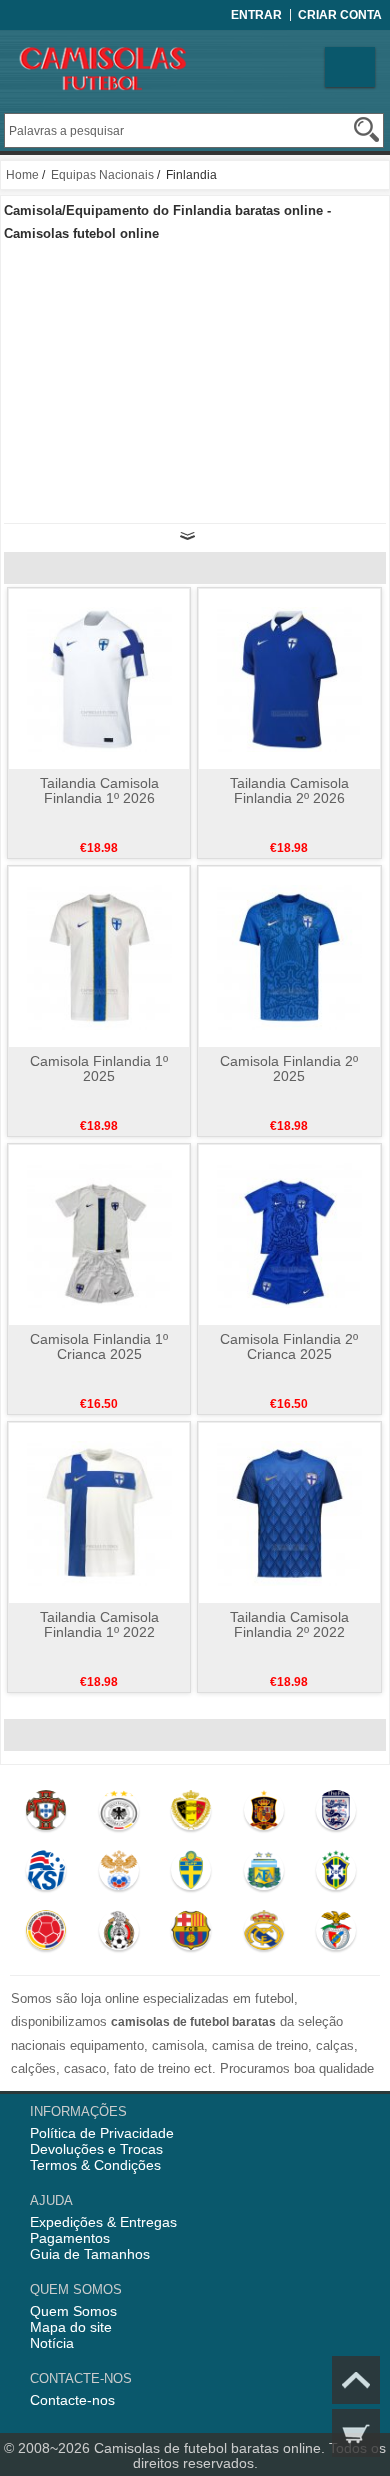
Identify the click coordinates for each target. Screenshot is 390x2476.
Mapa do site (71, 2327)
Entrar (256, 15)
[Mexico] (118, 1935)
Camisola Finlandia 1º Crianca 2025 (99, 1346)
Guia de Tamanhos (90, 2254)
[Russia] (118, 1875)
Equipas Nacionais (102, 175)
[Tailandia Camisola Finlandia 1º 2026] (99, 678)
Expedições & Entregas (103, 2222)
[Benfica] (336, 1935)
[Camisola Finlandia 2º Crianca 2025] (289, 1234)
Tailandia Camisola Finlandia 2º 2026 (289, 790)
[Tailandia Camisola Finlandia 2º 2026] (289, 678)
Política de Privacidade (102, 2133)
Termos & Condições (95, 2165)
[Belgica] (191, 1815)
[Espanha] (263, 1815)
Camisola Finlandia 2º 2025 (289, 1068)
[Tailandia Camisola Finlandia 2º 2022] (289, 1512)
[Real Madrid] (263, 1935)
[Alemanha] (118, 1815)
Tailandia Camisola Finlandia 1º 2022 (99, 1624)
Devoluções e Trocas (96, 2149)
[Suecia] (191, 1875)
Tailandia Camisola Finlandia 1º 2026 (99, 790)
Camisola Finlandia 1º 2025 (99, 1068)
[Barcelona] (191, 1935)
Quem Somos (73, 2311)
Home (22, 175)
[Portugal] (46, 1815)
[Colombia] (46, 1935)
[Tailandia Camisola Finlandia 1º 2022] (99, 1512)
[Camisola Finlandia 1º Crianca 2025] (99, 1234)
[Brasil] (336, 1875)
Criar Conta (340, 15)
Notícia (52, 2343)
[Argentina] (263, 1875)
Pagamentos (70, 2238)
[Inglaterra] (336, 1815)
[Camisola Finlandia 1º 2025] (99, 956)
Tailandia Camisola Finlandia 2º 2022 (289, 1624)
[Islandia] (46, 1875)
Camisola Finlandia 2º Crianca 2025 (289, 1346)
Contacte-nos (72, 2400)
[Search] (366, 129)
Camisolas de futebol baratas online (207, 2448)
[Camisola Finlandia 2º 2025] (289, 956)
